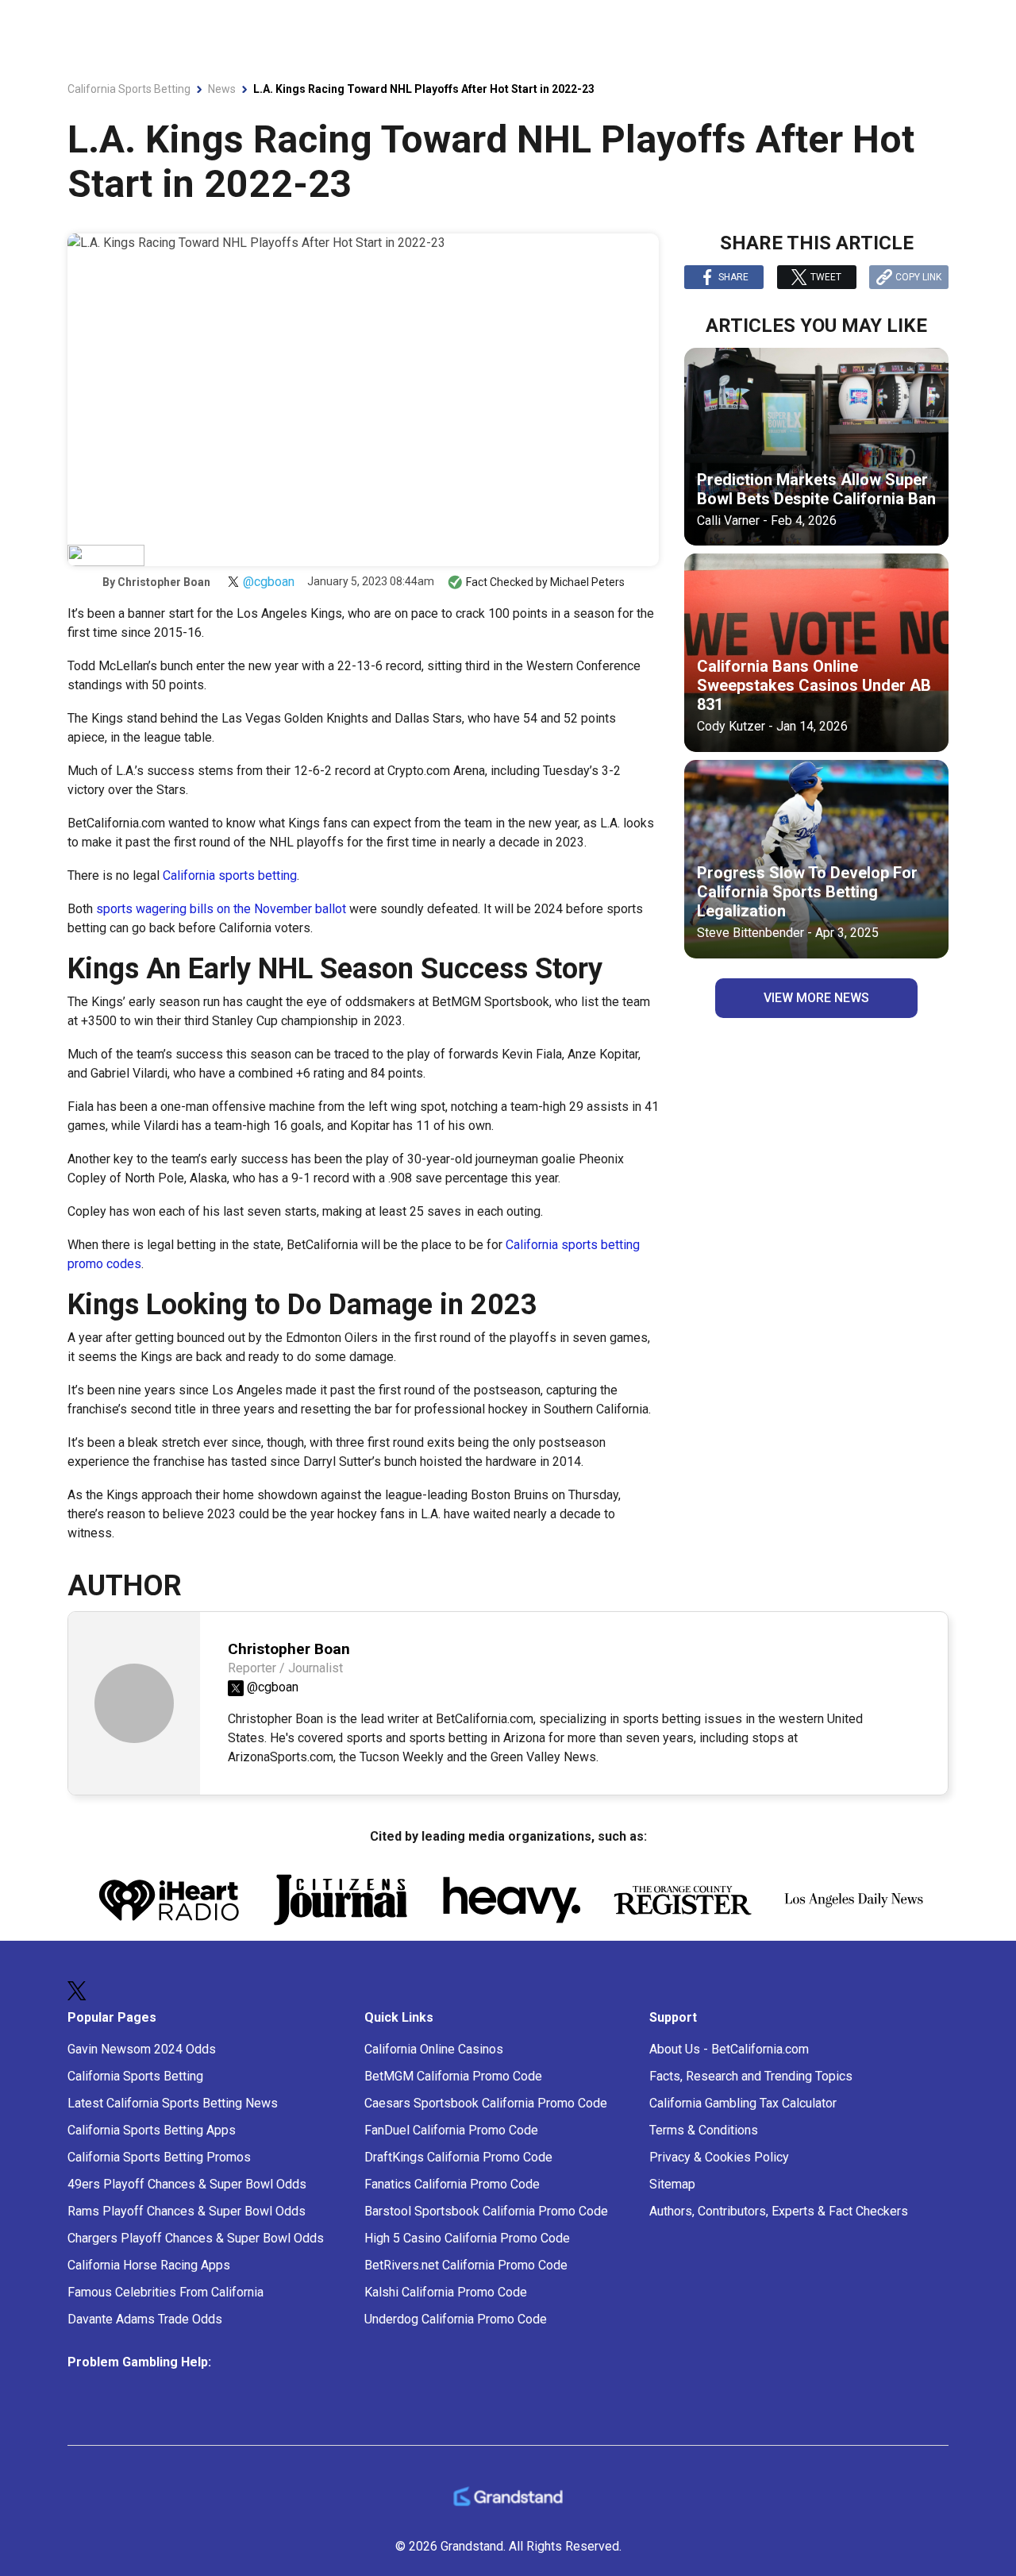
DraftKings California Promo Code (458, 2157)
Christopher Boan (164, 582)
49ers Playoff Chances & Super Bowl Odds (187, 2184)
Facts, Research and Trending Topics (751, 2076)
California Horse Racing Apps (149, 2265)
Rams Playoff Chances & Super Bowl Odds (187, 2211)
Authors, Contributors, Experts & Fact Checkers (779, 2211)
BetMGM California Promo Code (453, 2076)
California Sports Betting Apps (152, 2130)
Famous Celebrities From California (165, 2292)
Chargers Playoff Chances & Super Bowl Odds (196, 2238)
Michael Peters (587, 582)
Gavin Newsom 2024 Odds (142, 2049)
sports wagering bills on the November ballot (221, 909)
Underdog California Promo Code (456, 2319)
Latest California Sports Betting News (173, 2103)
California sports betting (230, 875)
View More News (816, 998)
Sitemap (672, 2184)
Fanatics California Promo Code (452, 2184)
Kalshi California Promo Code (446, 2292)
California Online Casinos (434, 2049)
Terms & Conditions (704, 2130)
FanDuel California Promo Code (451, 2130)
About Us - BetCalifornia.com (729, 2049)
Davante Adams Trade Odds (145, 2319)
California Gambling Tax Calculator (743, 2103)
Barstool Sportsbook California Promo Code (486, 2211)
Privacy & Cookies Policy (719, 2157)
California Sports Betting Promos (159, 2157)
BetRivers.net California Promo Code (466, 2265)
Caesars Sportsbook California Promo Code (486, 2103)
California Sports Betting (135, 2076)
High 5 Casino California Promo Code (467, 2238)
